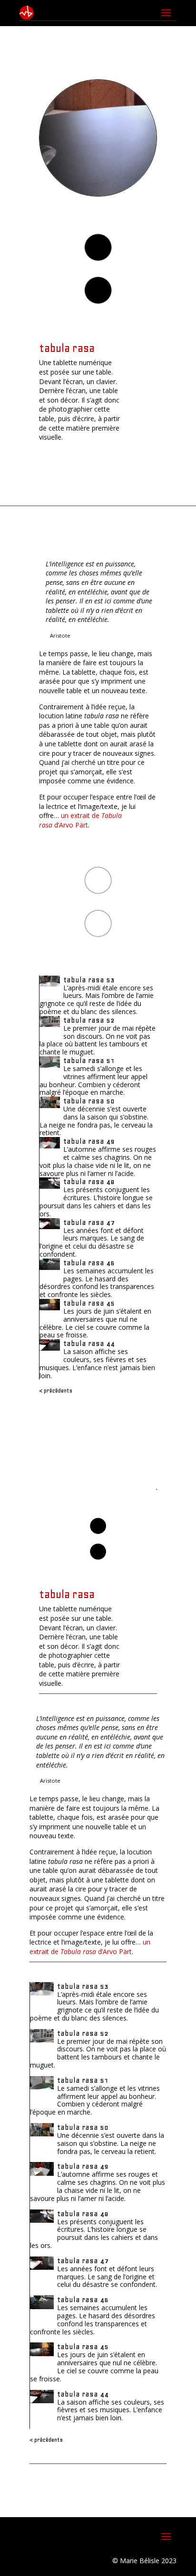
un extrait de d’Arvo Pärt (80, 820)
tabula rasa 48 (89, 1182)
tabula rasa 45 (89, 1303)
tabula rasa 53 (89, 980)
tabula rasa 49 (89, 1141)
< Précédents (56, 1391)
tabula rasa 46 (89, 1263)
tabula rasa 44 (89, 1344)
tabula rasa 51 (89, 1061)
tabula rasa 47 (89, 1222)
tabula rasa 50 (89, 1101)
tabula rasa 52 (89, 1020)
